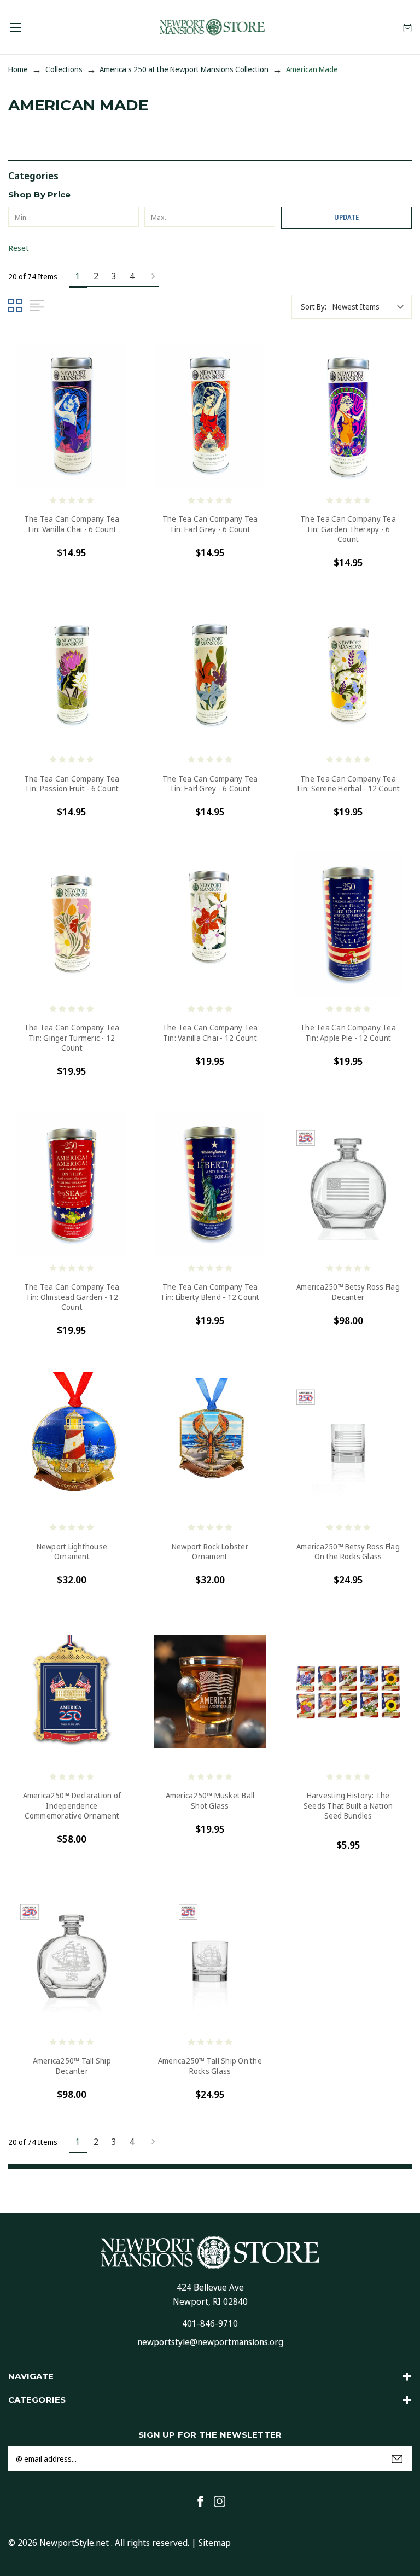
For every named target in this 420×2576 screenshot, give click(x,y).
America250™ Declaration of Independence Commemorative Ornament (72, 1805)
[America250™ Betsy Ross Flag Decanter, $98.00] (348, 1183)
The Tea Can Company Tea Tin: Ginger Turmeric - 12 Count (72, 1038)
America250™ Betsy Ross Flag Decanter (348, 1292)
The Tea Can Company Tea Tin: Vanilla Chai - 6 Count (72, 524)
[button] (210, 175)
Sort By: (314, 307)
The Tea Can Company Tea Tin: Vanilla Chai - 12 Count (210, 1033)
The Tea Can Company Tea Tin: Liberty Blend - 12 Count (210, 1292)
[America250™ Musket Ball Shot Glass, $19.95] (210, 1692)
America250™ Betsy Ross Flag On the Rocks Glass (348, 1552)
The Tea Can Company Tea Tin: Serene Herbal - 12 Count (348, 784)
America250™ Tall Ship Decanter (72, 2066)
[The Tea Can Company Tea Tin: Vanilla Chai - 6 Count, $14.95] (72, 415)
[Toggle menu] (15, 27)
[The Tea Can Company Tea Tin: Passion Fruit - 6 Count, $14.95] (72, 675)
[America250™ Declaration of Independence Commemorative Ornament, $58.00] (72, 1692)
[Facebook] (200, 2501)
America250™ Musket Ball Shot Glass (210, 1800)
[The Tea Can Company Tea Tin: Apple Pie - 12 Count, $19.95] (348, 924)
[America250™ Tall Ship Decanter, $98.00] (72, 1957)
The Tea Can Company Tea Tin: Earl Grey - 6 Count (210, 524)
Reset (19, 248)
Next (150, 277)
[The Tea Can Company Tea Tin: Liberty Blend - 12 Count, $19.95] (210, 1183)
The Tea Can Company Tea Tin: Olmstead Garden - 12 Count (72, 1297)
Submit (397, 2459)
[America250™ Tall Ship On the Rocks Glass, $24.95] (210, 1957)
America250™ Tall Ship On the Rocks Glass (210, 2066)
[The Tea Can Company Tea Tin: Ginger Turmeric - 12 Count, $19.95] (72, 924)
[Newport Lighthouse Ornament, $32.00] (72, 1443)
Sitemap (215, 2543)
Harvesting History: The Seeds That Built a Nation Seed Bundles (348, 1805)
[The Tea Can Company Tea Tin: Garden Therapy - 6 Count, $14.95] (348, 415)
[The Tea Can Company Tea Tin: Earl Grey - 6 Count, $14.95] (210, 415)
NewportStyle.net (74, 2543)
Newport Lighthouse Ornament (72, 1552)
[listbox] (371, 307)
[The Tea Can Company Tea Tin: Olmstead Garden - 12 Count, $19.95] (72, 1183)
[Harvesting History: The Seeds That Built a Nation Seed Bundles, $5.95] (348, 1692)
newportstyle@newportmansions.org (210, 2342)
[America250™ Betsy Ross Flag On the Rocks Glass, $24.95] (348, 1443)
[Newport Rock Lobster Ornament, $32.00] (210, 1443)
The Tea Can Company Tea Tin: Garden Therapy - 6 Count (348, 529)
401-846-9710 (210, 2323)
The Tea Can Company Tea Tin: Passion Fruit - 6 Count (72, 784)
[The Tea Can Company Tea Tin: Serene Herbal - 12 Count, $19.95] (348, 675)
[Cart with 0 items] (407, 27)
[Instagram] (220, 2501)
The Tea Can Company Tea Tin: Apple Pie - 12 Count (348, 1033)
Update (346, 217)
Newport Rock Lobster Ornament (210, 1552)
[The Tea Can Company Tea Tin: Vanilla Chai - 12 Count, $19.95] (210, 924)
